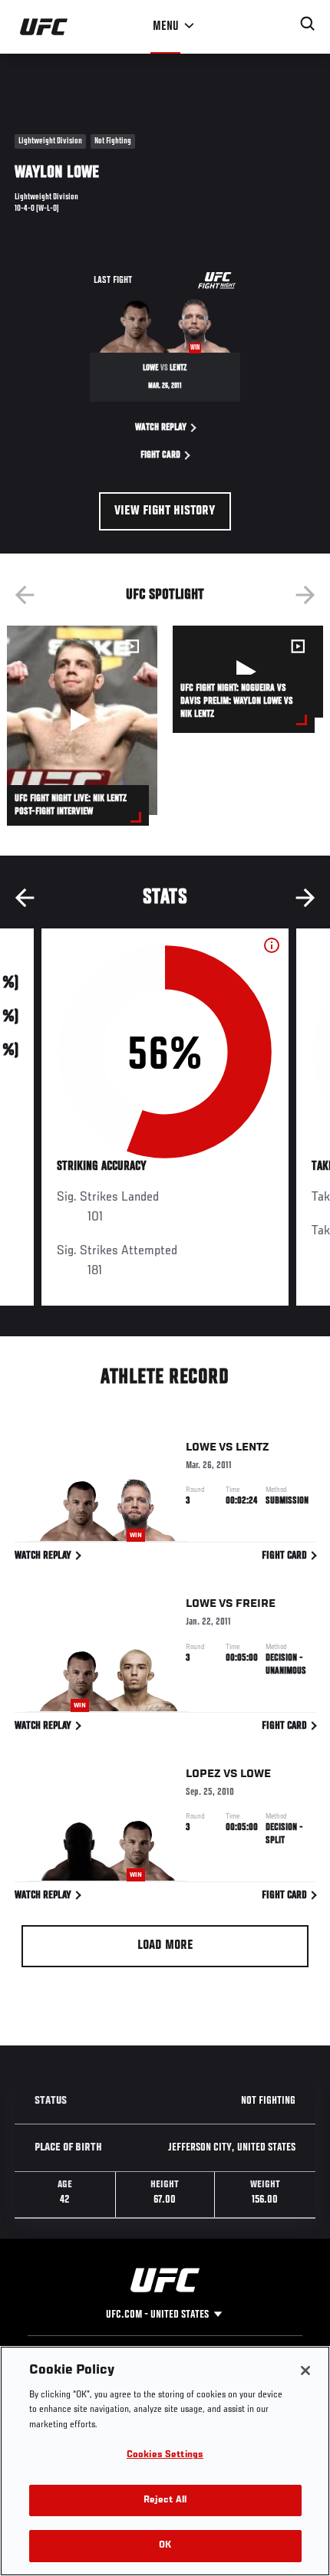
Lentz (252, 1447)
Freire (256, 1604)
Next (305, 595)
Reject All (165, 2500)
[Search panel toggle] (308, 24)
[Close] (305, 2371)
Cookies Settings (165, 2455)
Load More (165, 1946)
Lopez (203, 1774)
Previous (25, 595)
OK (165, 2546)
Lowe (201, 1447)
